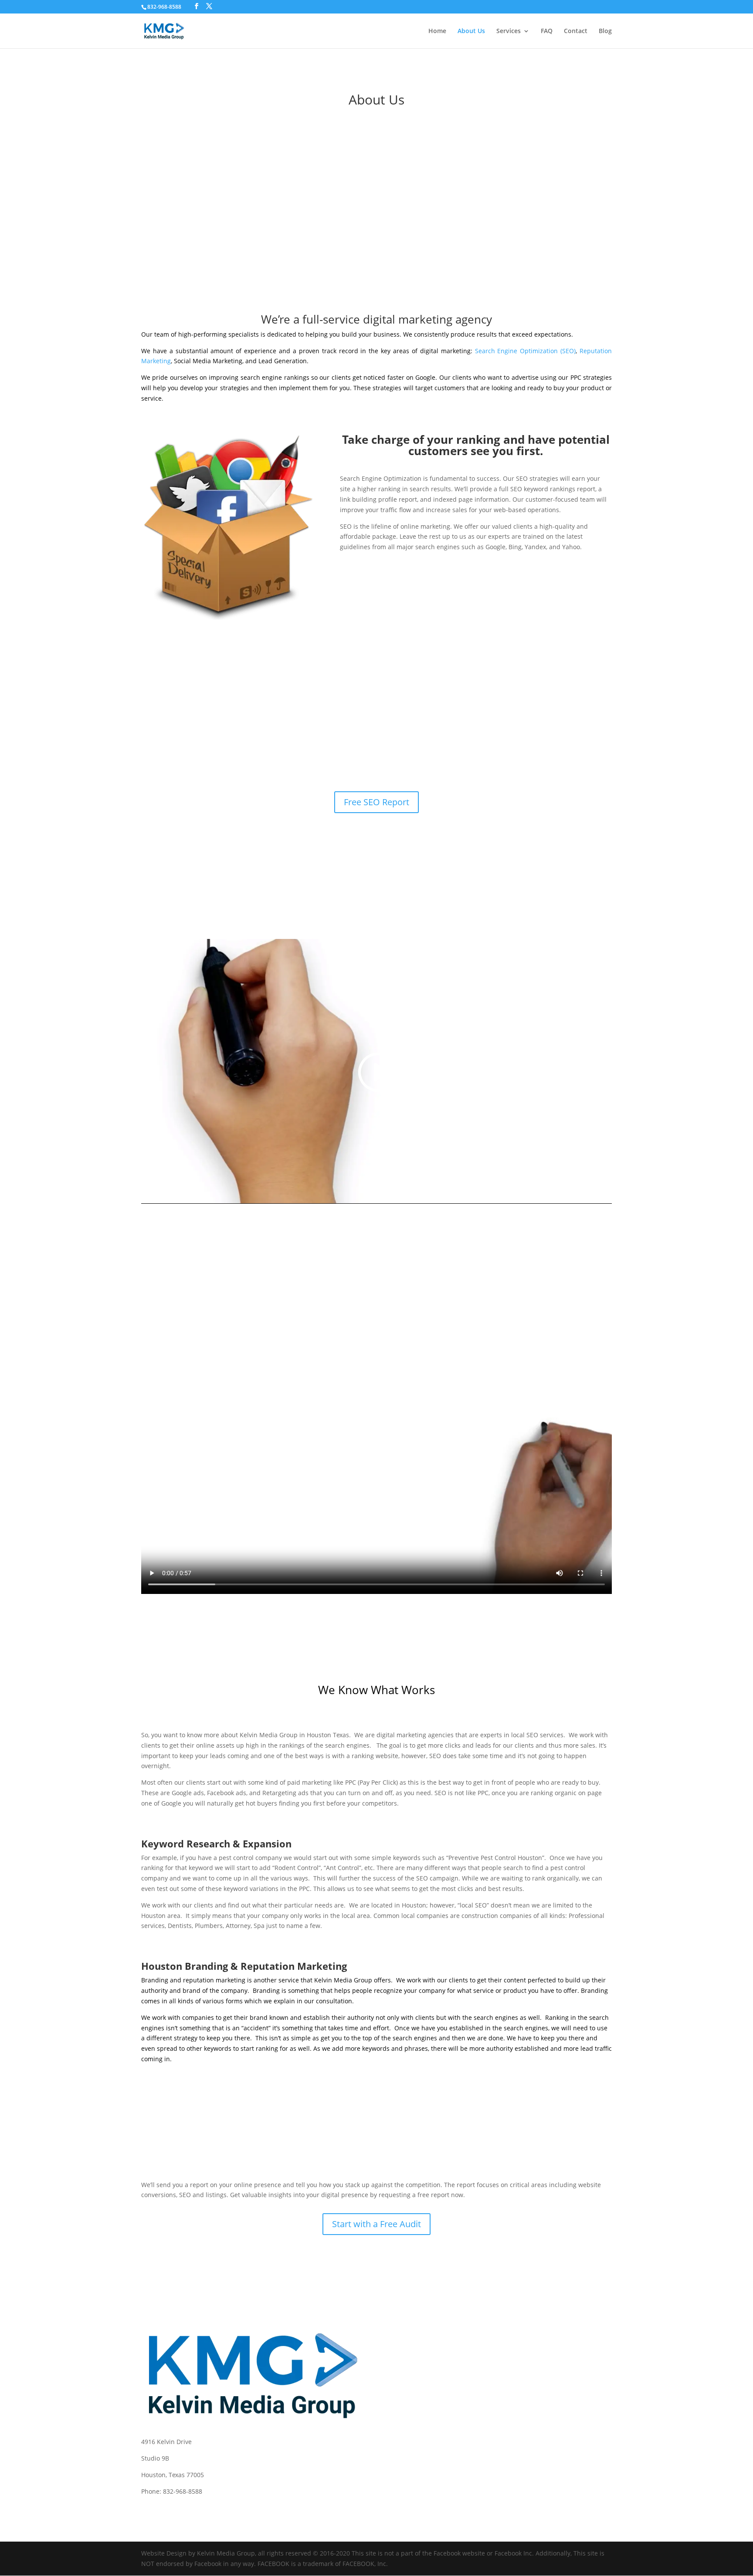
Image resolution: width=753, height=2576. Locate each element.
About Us (471, 31)
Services (509, 31)
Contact (576, 31)
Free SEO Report (376, 802)
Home (437, 31)
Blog (605, 31)
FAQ (547, 31)
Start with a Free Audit (376, 2224)
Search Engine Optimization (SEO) (526, 351)
